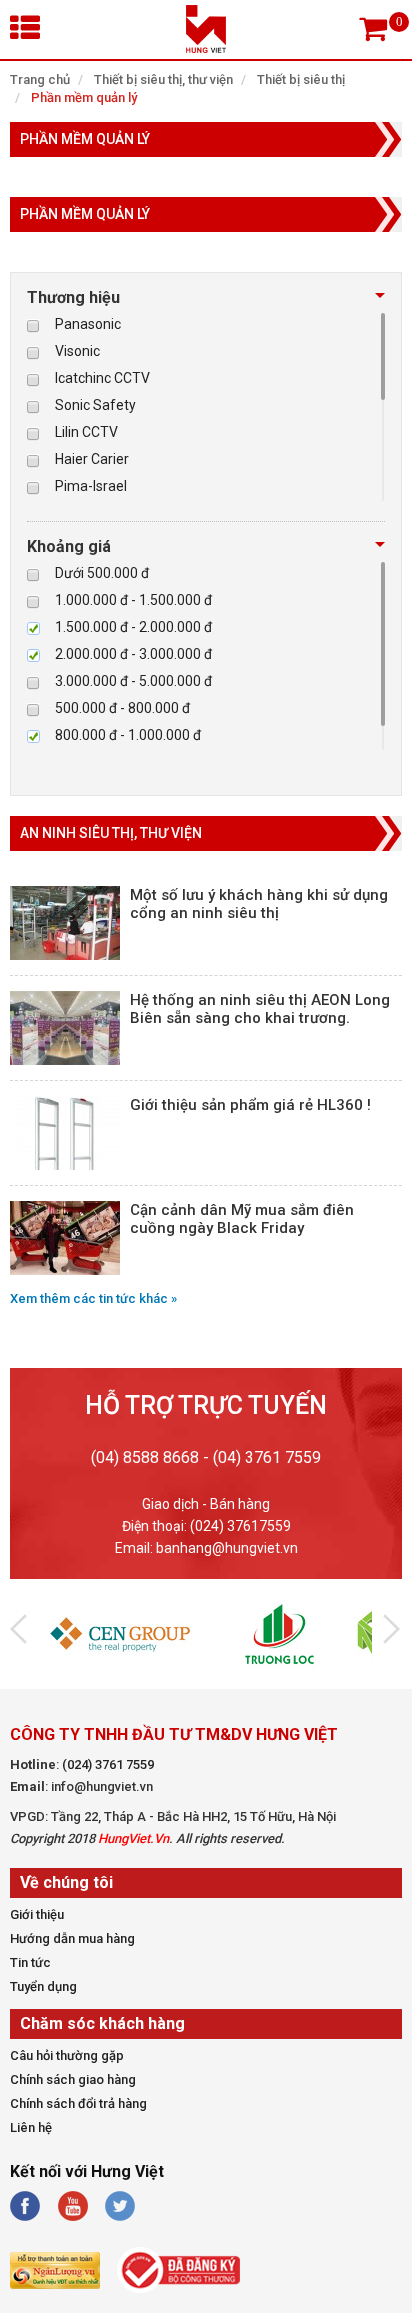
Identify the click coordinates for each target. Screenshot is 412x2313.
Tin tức (30, 1962)
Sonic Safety (95, 405)
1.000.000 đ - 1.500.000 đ (133, 600)
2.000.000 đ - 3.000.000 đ (133, 654)
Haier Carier (92, 459)
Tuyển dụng (43, 1986)
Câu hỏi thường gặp (67, 2055)
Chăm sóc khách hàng (102, 2023)
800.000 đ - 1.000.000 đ (128, 735)
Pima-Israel (91, 486)
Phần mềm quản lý (84, 97)
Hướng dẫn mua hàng (72, 1938)
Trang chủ (40, 79)
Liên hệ (31, 2127)
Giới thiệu (37, 1914)
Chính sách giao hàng (73, 2079)
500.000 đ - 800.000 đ (122, 708)
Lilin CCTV (86, 432)
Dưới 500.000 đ (102, 573)
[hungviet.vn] (206, 48)
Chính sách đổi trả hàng (78, 2103)
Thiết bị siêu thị (301, 79)
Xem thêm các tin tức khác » (93, 1298)
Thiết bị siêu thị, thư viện (163, 79)
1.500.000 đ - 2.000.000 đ (133, 627)
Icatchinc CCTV (102, 378)
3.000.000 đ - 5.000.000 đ (133, 681)
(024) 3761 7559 (108, 1764)
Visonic (77, 351)
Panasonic (88, 324)
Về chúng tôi (66, 1882)
